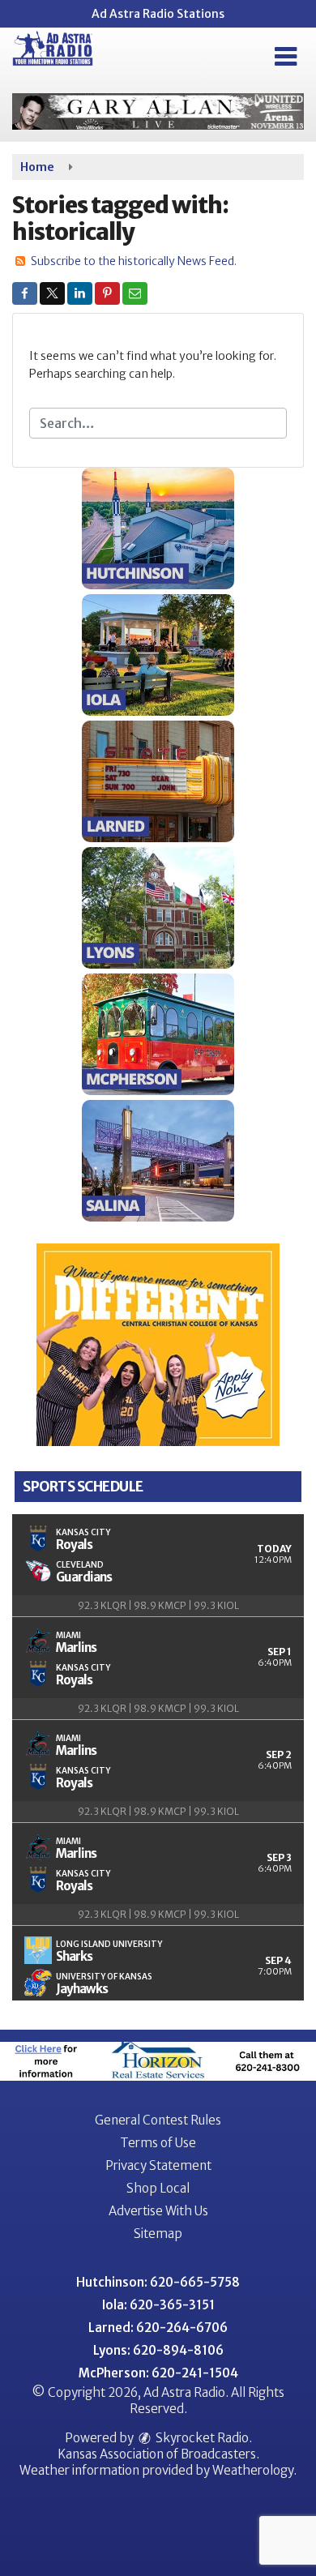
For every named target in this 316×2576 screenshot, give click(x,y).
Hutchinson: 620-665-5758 (158, 2282)
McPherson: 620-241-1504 (158, 2373)
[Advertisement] (158, 111)
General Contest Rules (158, 2120)
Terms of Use (158, 2143)
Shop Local (158, 2188)
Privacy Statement (158, 2165)
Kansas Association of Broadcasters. (158, 2454)
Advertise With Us (158, 2211)
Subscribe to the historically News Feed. (134, 261)
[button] (286, 57)
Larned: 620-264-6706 (158, 2328)
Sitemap (158, 2234)
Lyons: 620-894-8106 (158, 2350)
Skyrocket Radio (201, 2438)
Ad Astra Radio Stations (158, 14)
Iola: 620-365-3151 (158, 2305)
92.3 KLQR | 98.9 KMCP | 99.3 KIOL (158, 1605)
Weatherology (253, 2470)
